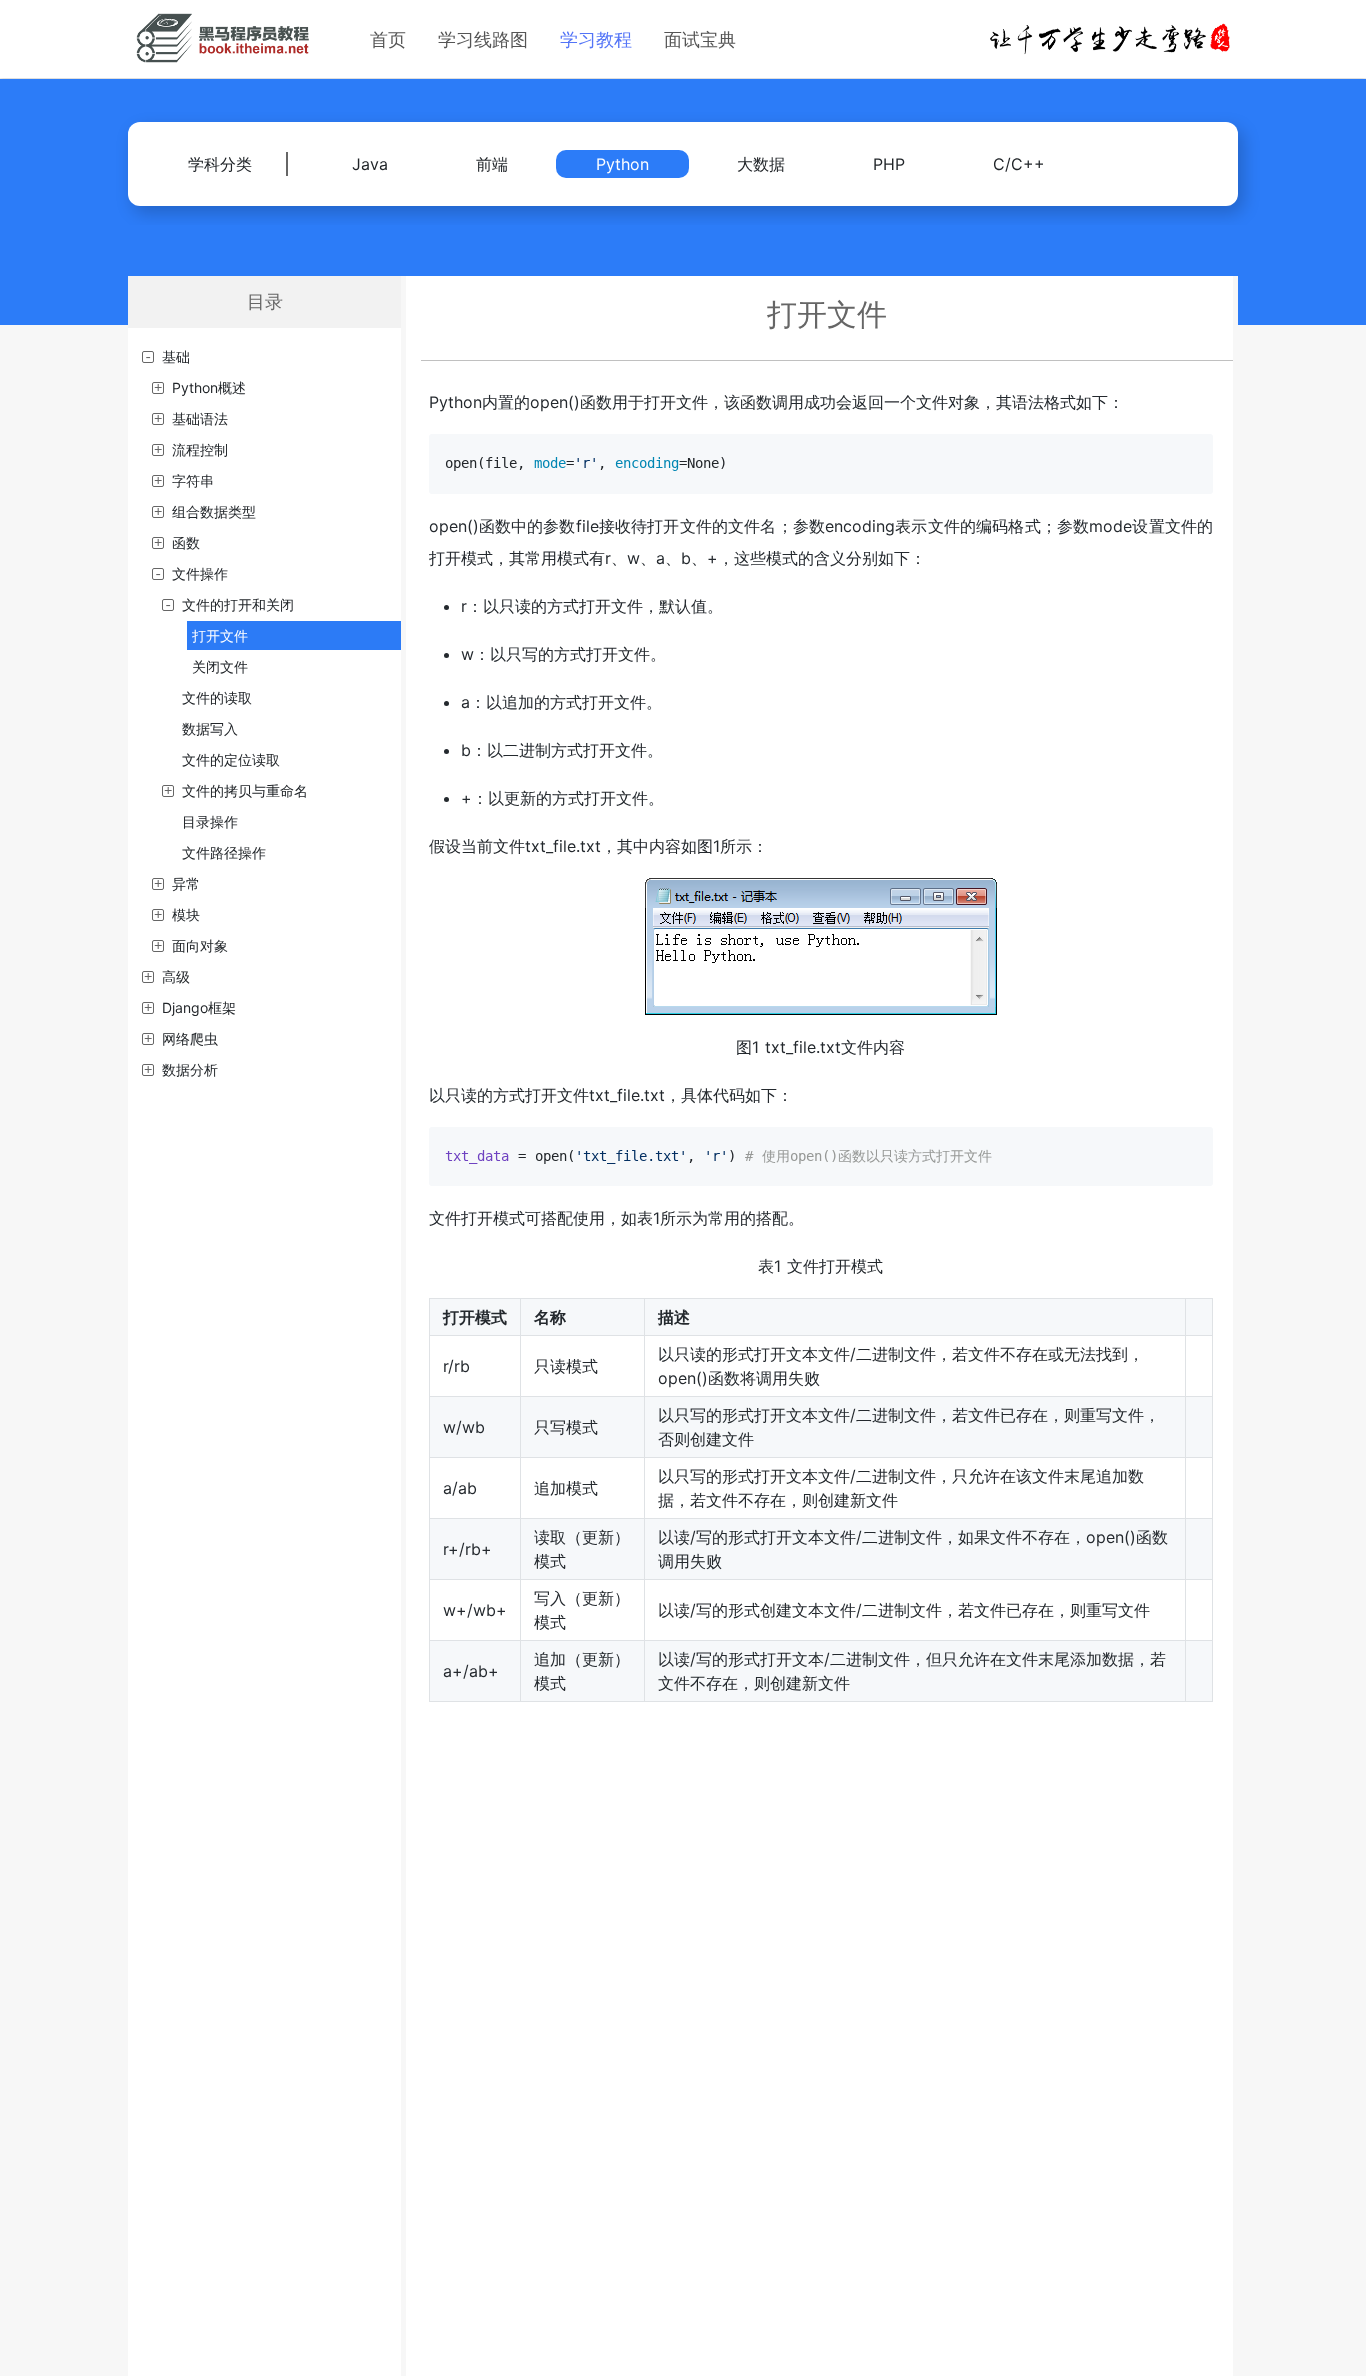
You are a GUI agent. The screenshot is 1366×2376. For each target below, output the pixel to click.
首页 (388, 39)
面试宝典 (700, 39)
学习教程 (596, 39)
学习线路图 (483, 39)
